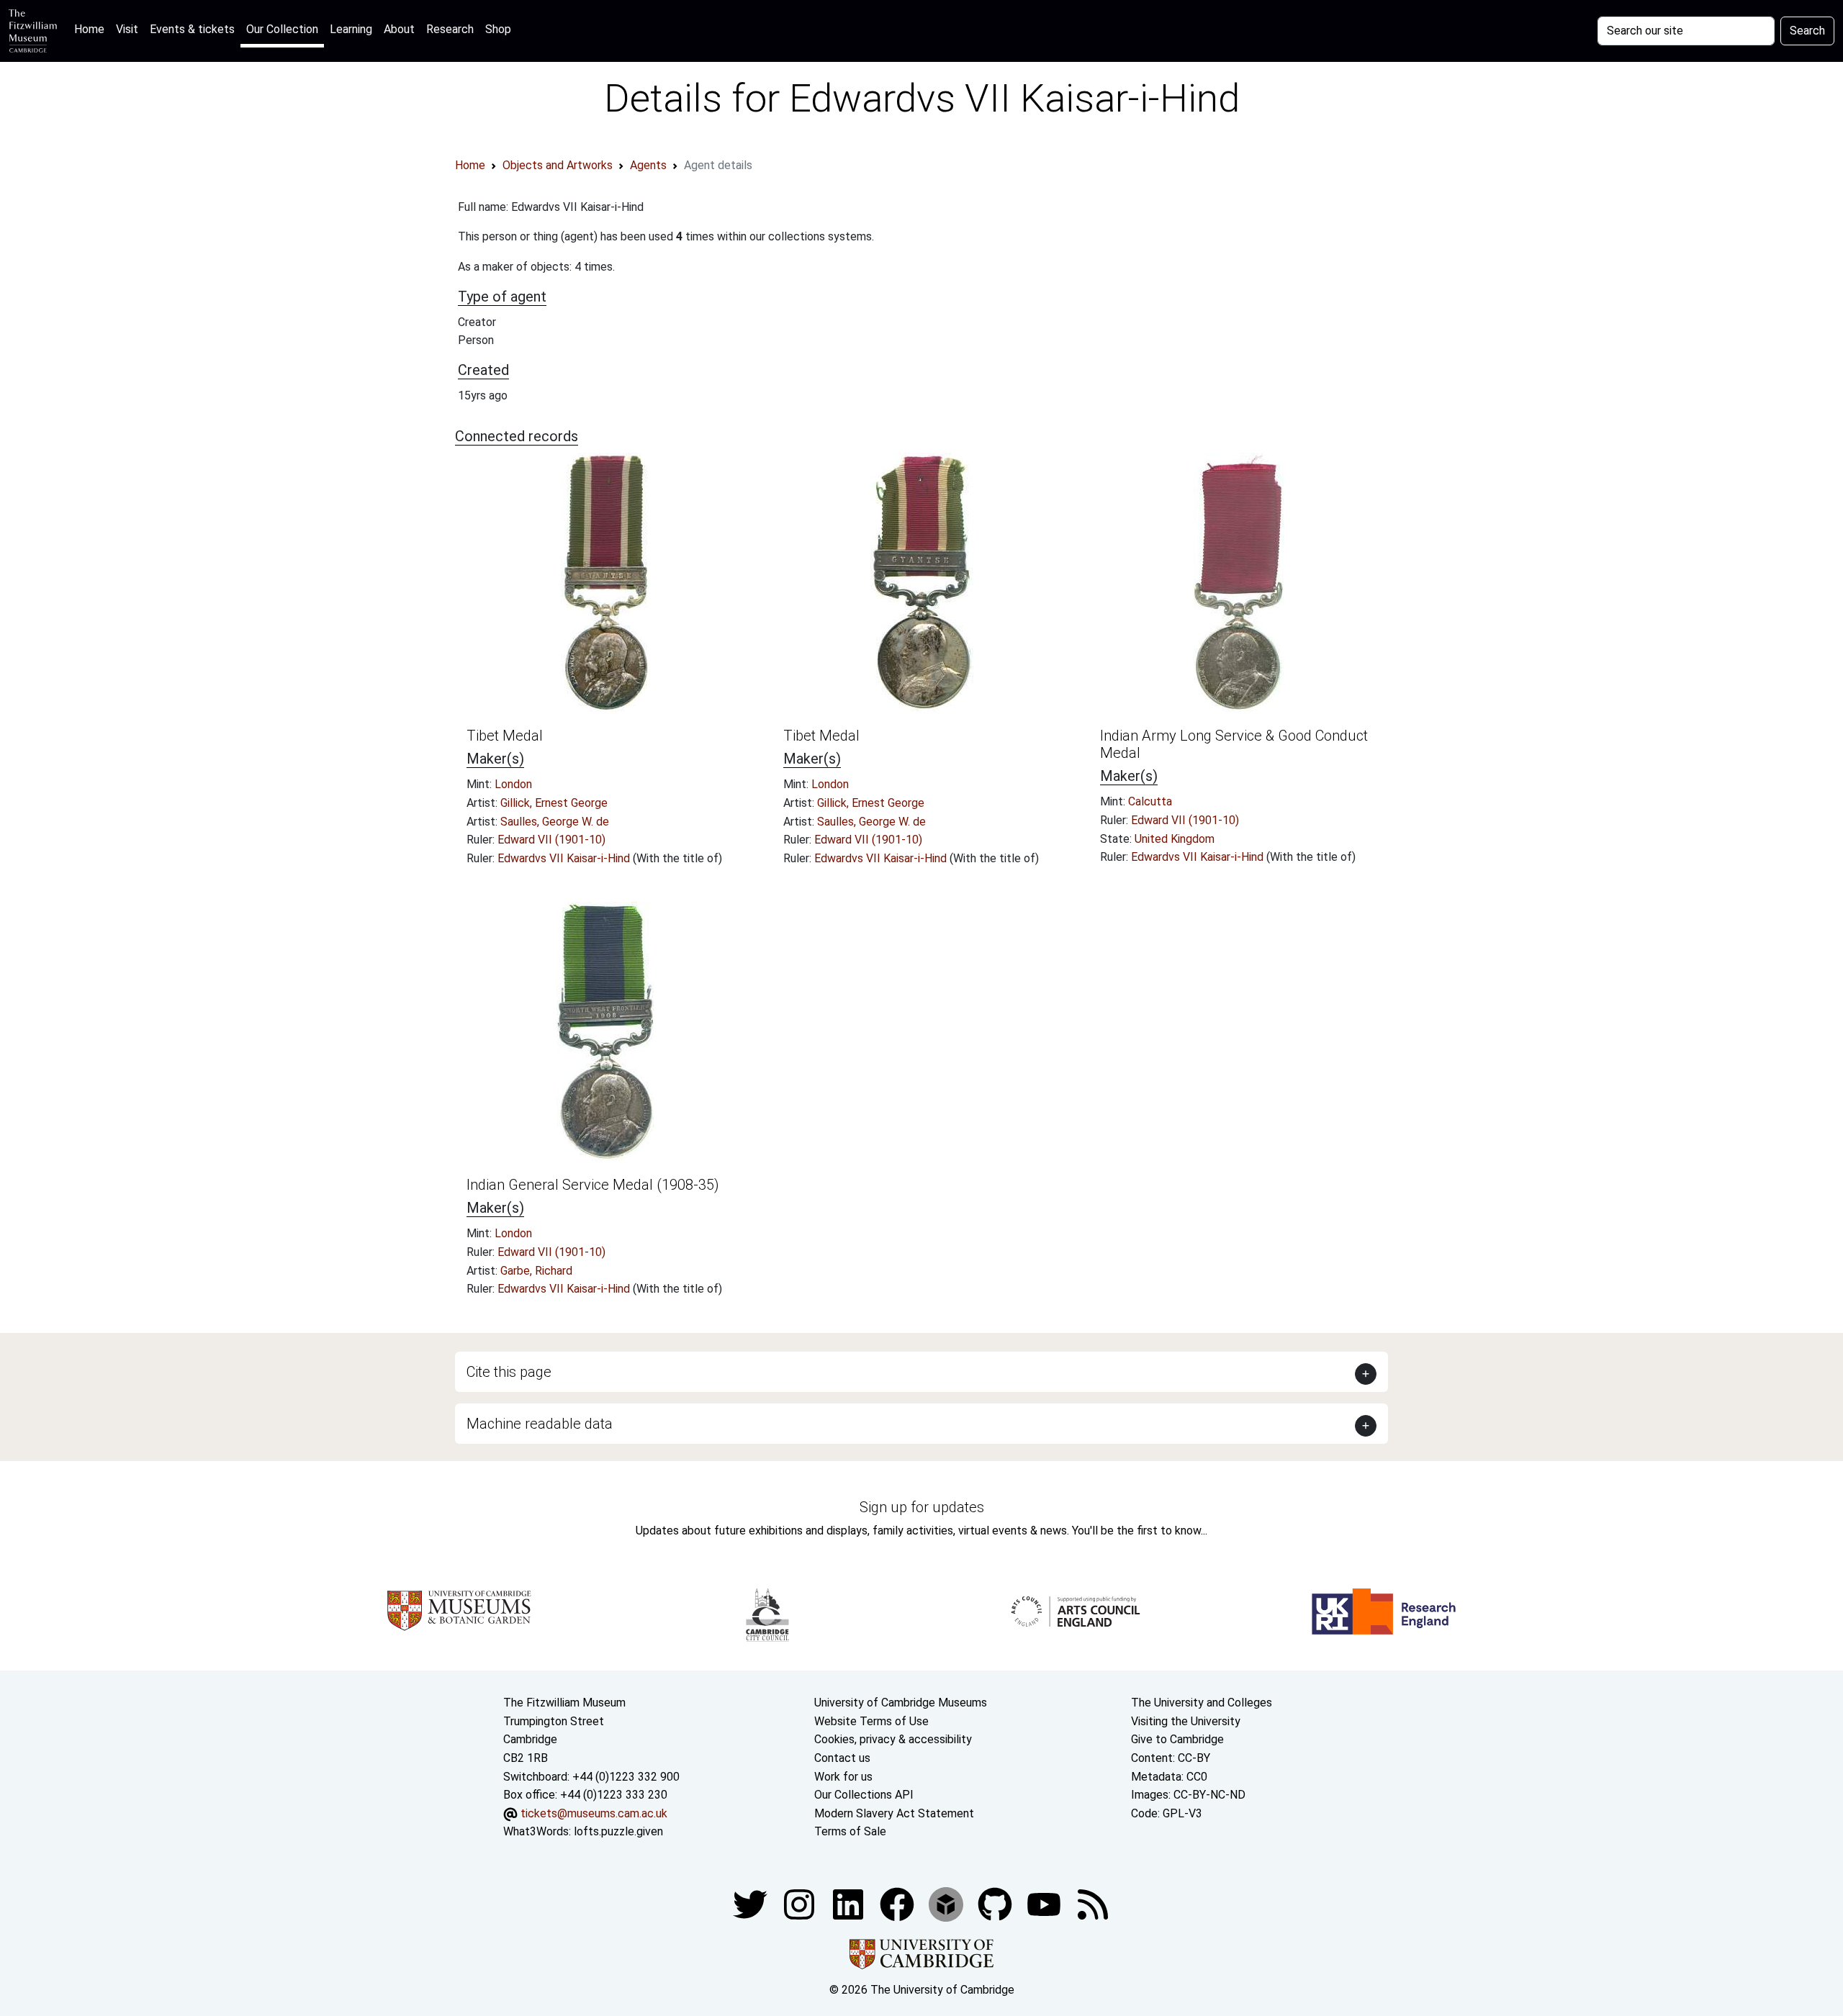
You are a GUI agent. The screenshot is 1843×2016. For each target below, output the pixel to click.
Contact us (842, 1758)
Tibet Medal (505, 736)
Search (1807, 31)
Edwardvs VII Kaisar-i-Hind (565, 858)
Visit (127, 29)
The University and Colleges (1202, 1703)
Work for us (843, 1777)
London (513, 784)
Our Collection (282, 29)
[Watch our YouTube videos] (1045, 1903)
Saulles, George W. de (555, 822)
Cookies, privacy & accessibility (893, 1739)
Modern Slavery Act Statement (894, 1813)
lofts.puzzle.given (618, 1831)
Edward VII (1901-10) (551, 840)
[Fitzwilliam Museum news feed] (1093, 1903)
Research (450, 29)
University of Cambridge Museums (901, 1703)
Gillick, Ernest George (554, 803)
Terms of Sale (850, 1831)
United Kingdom (1175, 839)
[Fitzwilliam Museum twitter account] (752, 1903)
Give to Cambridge (1177, 1739)
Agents (648, 165)
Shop (498, 29)
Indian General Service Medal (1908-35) (593, 1185)
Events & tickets (192, 29)
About (399, 29)
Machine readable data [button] (540, 1424)
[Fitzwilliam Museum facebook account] (850, 1903)
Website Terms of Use (871, 1721)
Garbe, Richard (536, 1271)
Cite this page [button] (509, 1372)
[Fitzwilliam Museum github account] (996, 1903)
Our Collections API (864, 1795)
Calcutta (1150, 801)
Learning (351, 29)
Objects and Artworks (558, 165)
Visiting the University (1186, 1721)
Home (92, 29)
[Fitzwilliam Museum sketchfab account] (947, 1903)
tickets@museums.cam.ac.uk (594, 1813)
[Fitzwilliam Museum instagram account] (801, 1903)
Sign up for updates (922, 1507)
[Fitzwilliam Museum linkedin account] (898, 1903)
